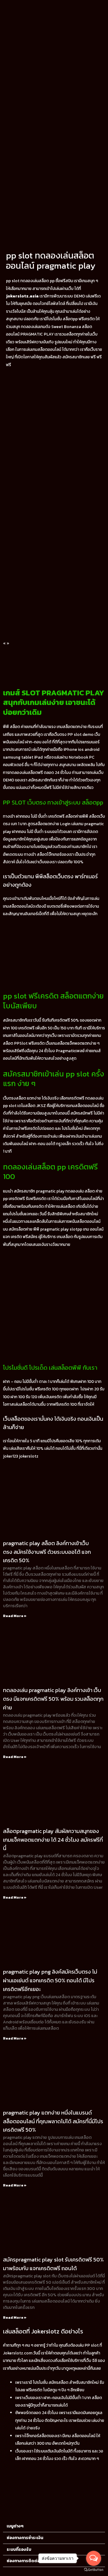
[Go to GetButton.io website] (94, 2570)
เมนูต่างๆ (15, 2526)
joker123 (10, 1456)
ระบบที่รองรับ (19, 2549)
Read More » (15, 1616)
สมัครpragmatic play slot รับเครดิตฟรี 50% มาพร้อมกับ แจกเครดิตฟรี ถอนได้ (53, 2264)
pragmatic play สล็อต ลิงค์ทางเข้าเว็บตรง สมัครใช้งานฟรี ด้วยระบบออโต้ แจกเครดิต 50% (47, 1552)
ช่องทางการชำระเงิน (25, 2538)
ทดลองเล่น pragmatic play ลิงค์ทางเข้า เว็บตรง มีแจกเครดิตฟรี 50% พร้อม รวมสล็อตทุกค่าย (53, 1699)
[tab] (54, 2526)
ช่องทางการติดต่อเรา (26, 2561)
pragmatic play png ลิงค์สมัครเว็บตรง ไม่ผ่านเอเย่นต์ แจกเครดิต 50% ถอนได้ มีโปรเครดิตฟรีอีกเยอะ (50, 1980)
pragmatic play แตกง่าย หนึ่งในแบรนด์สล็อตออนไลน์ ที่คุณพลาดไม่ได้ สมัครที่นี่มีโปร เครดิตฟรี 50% (53, 2121)
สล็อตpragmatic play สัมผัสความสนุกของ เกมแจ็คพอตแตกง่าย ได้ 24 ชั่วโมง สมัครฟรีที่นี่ (53, 1840)
